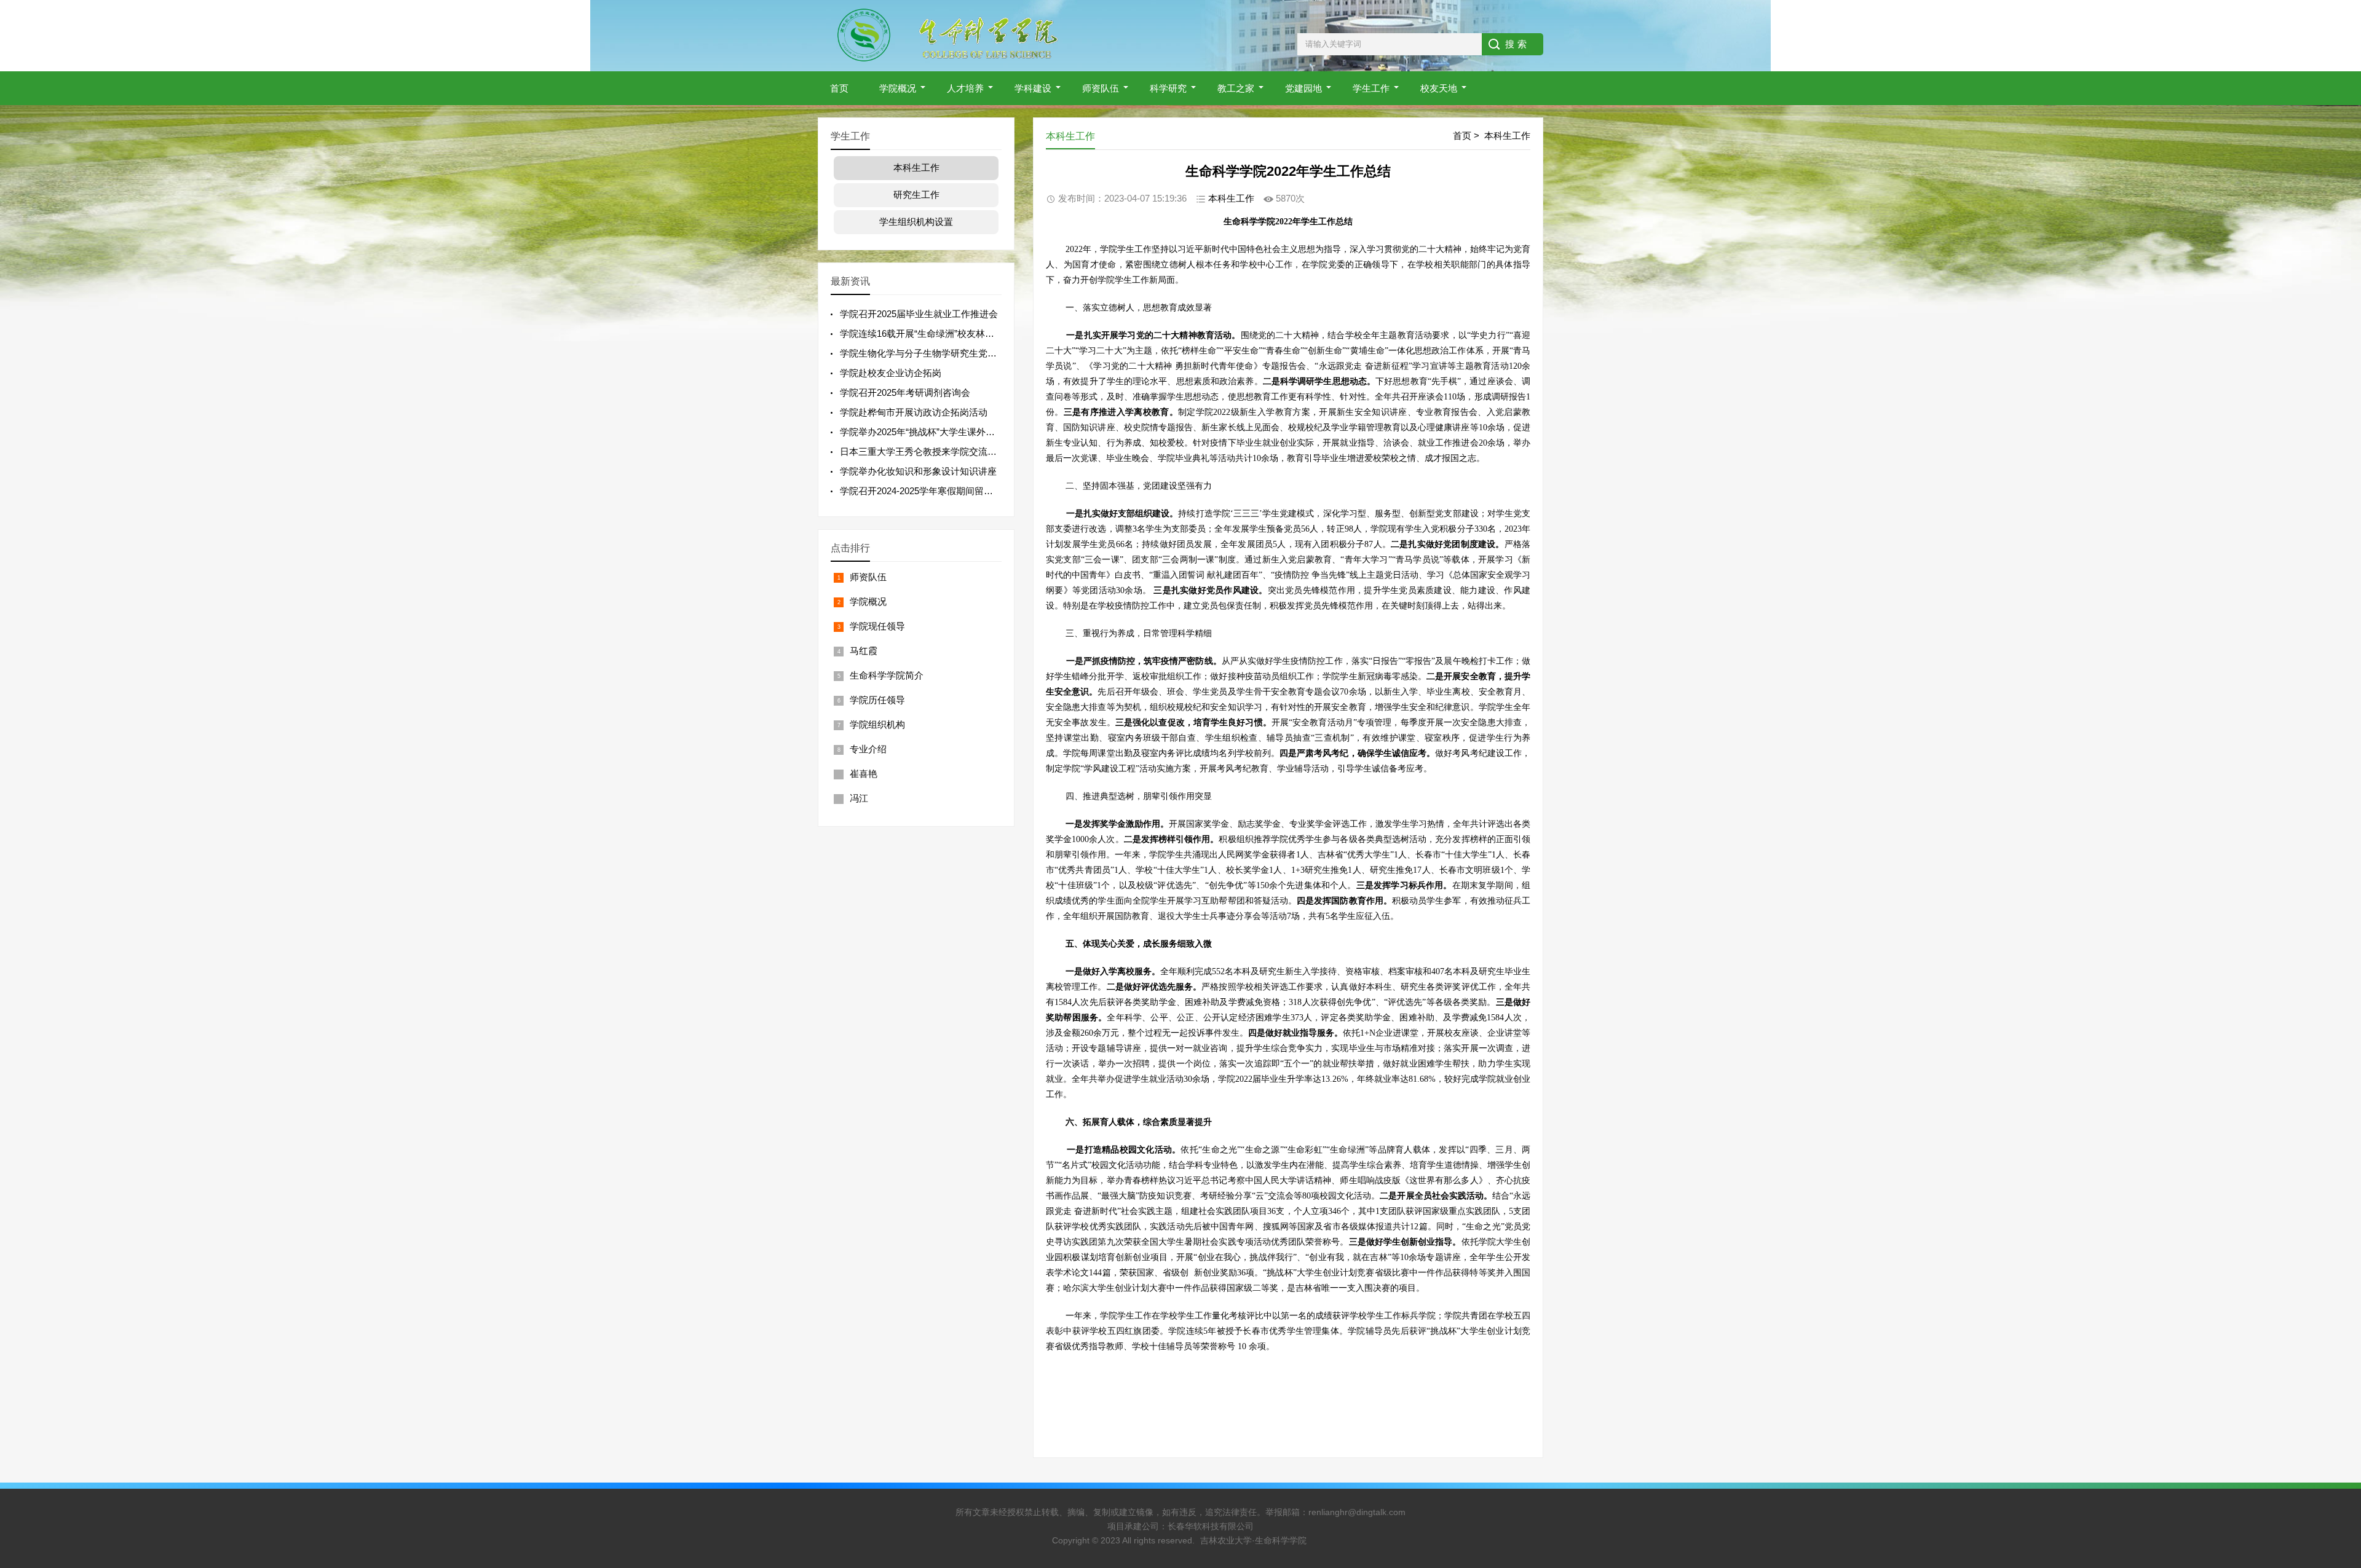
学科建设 (1033, 88)
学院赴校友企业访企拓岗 (891, 373)
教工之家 (1236, 88)
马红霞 (864, 651)
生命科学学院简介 (887, 675)
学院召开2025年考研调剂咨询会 (905, 392)
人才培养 (965, 88)
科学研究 (1168, 88)
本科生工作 (1507, 136)
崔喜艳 (864, 774)
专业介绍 (868, 749)
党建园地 (1303, 88)
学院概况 (898, 88)
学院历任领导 (877, 700)
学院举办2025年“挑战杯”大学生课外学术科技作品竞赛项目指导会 (973, 432)
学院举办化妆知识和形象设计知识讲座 (918, 471)
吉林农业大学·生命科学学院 (1253, 1540)
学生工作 (1371, 88)
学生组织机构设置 (916, 222)
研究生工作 (916, 195)
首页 (839, 88)
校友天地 (1439, 88)
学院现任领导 (877, 626)
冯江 (859, 798)
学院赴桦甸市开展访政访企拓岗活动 (914, 412)
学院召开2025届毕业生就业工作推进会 (919, 314)
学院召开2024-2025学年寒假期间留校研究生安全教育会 (953, 491)
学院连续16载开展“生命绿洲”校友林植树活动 (931, 333)
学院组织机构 (877, 724)
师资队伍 (1101, 88)
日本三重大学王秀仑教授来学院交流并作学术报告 (941, 451)
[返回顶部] (2336, 1398)
